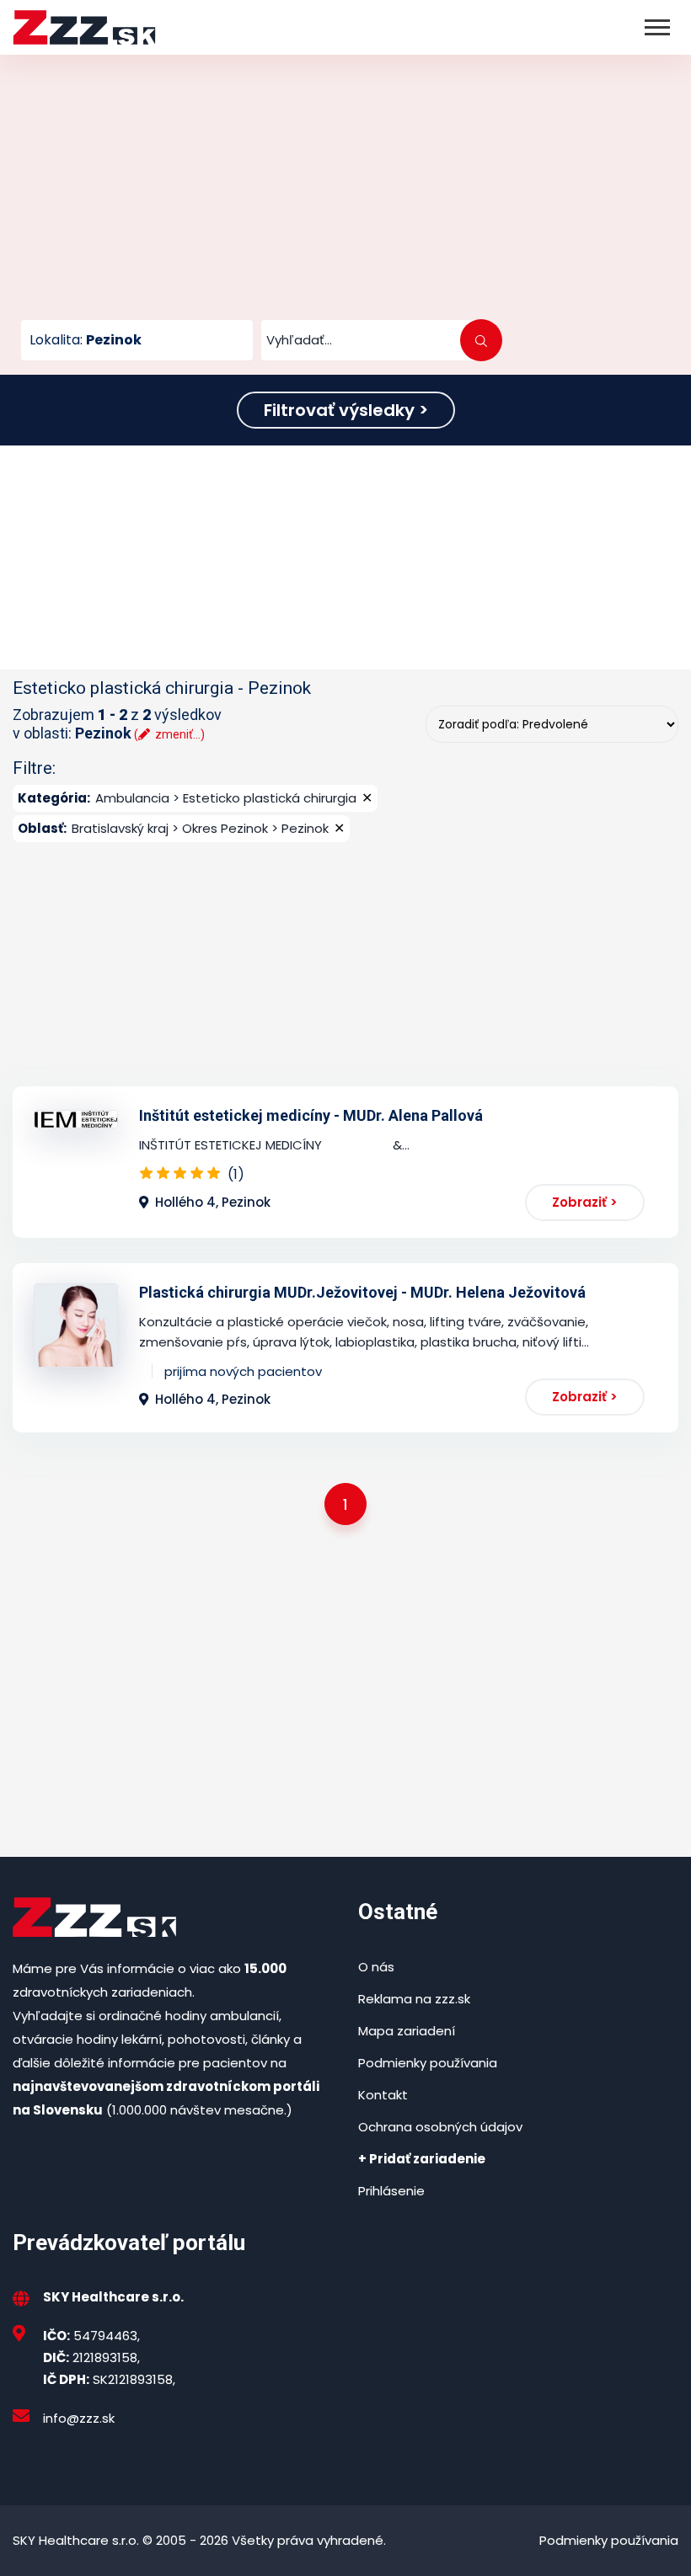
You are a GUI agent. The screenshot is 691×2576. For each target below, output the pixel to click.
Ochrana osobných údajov (440, 2127)
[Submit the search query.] (481, 340)
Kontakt (383, 2095)
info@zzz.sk (79, 2418)
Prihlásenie (391, 2191)
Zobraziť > (585, 1202)
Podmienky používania (428, 2063)
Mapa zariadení (407, 2031)
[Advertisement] (345, 194)
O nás (376, 1967)
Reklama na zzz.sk (414, 1999)
